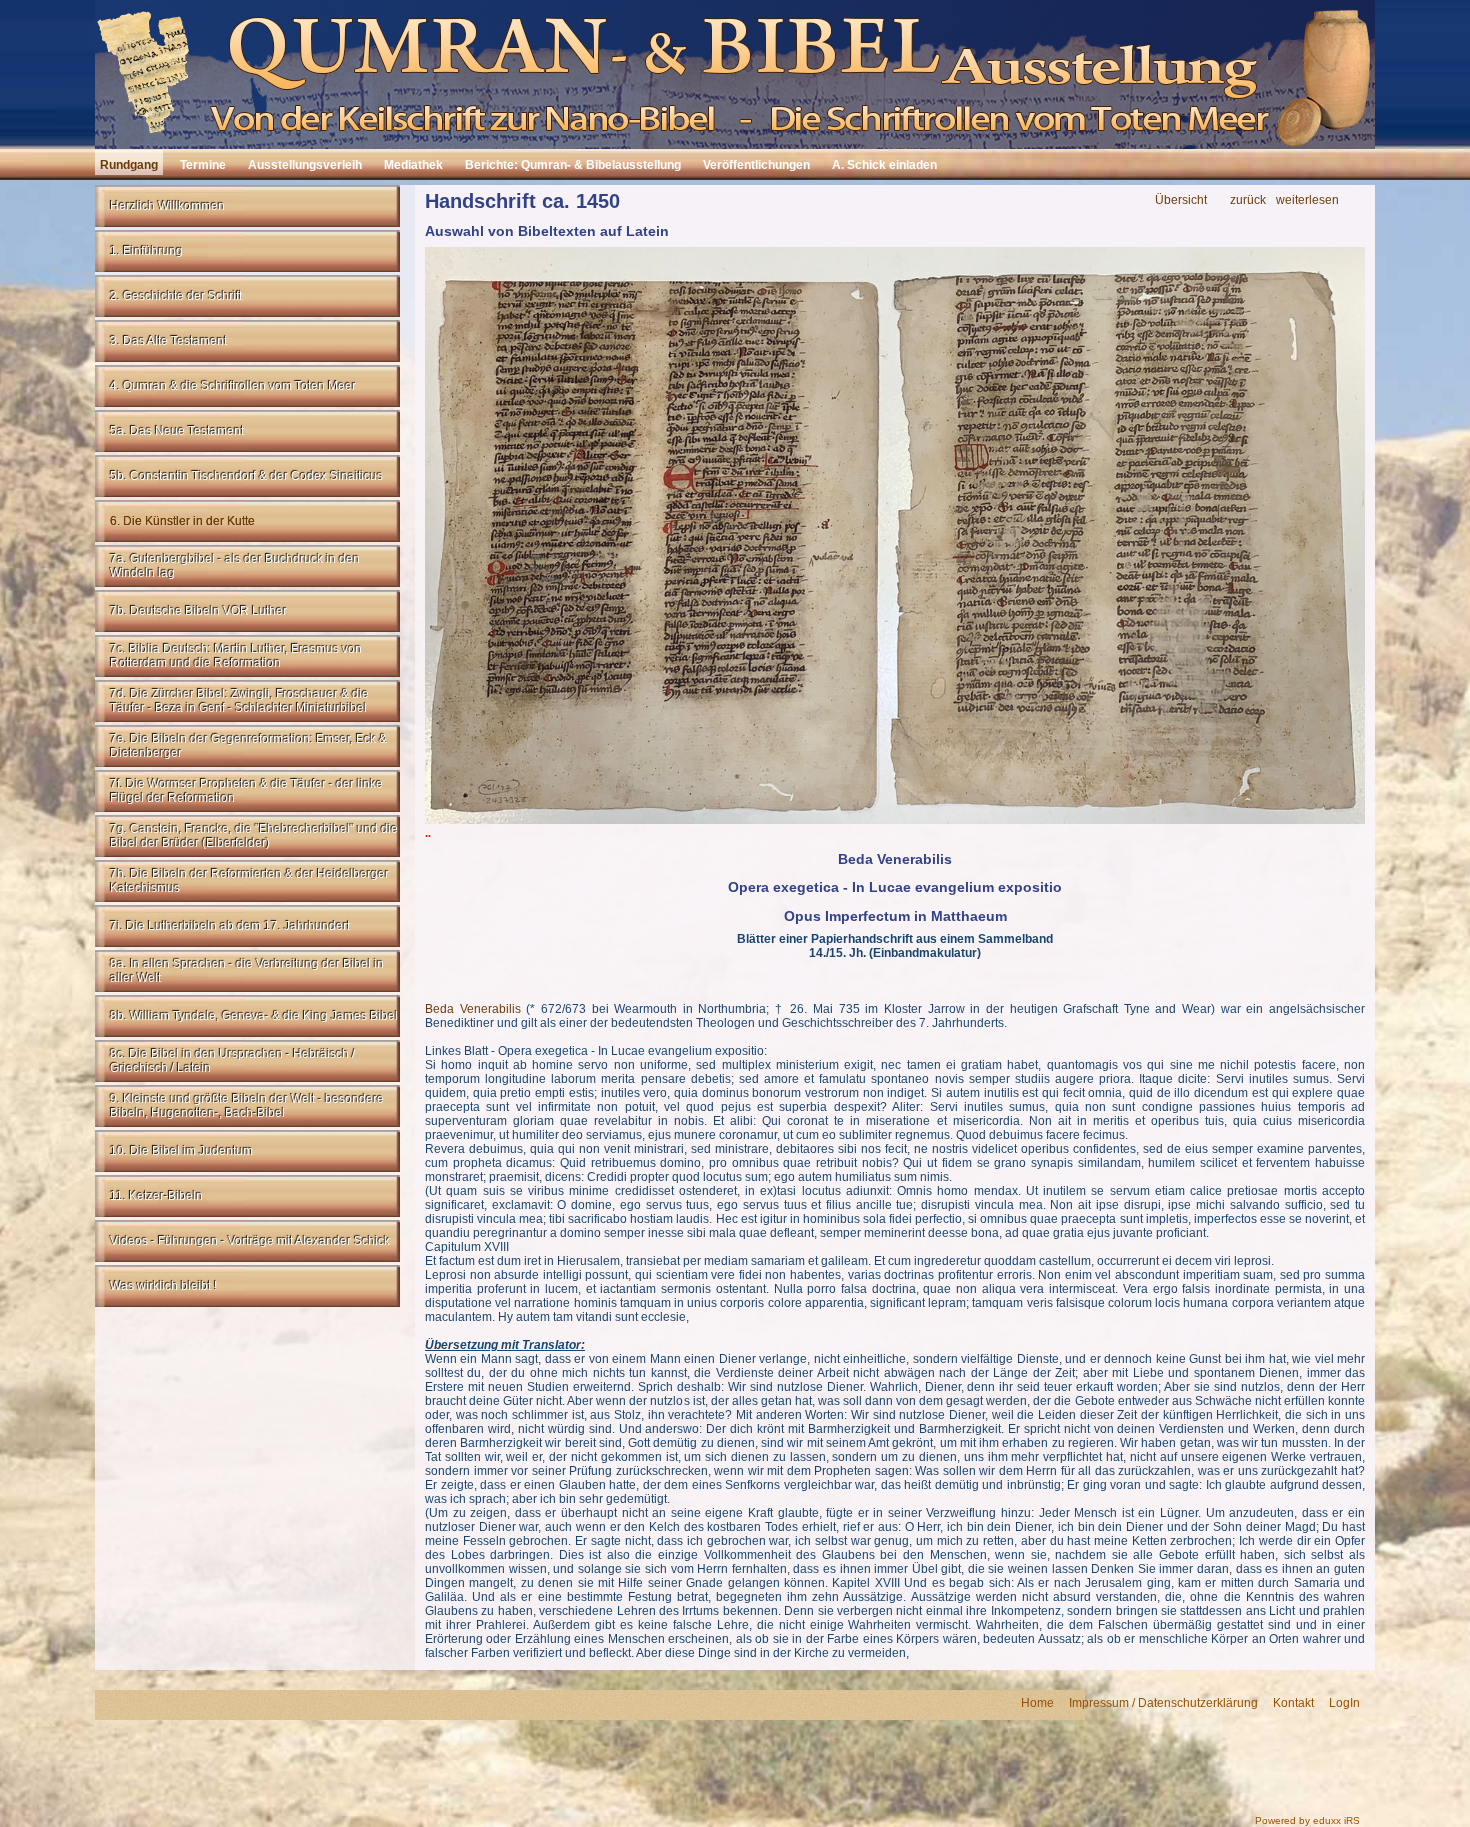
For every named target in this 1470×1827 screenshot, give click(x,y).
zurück (1248, 200)
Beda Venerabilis (473, 1009)
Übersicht (1181, 200)
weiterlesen (1307, 200)
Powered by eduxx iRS (1307, 1820)
